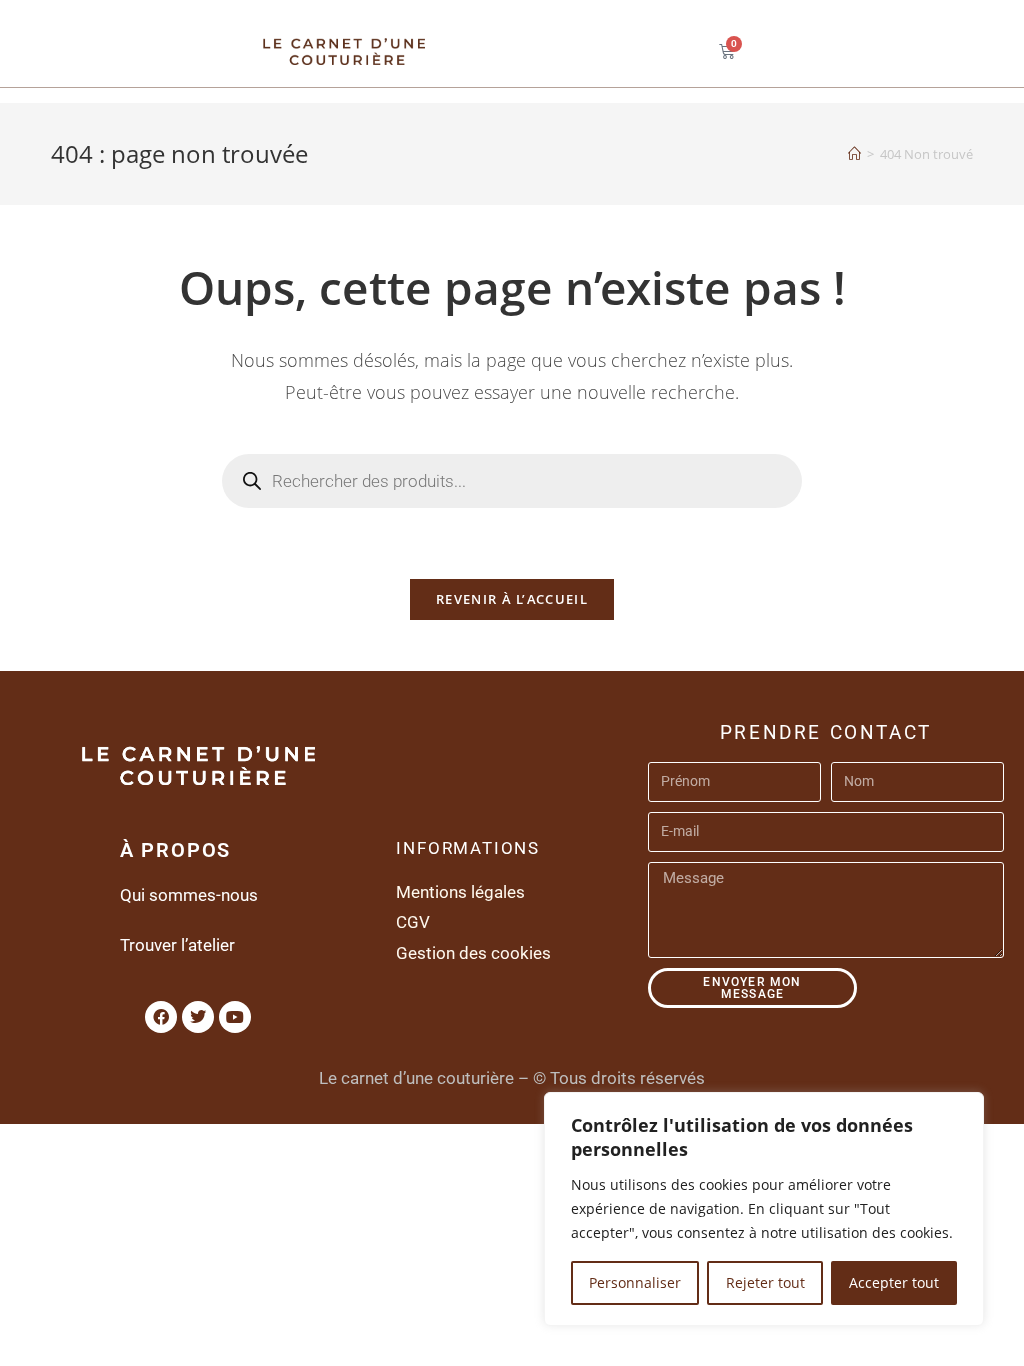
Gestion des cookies (473, 953)
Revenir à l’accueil (512, 599)
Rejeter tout (765, 1282)
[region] (764, 1209)
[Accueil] (854, 154)
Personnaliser (635, 1282)
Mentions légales (460, 892)
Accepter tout (894, 1282)
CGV (413, 922)
